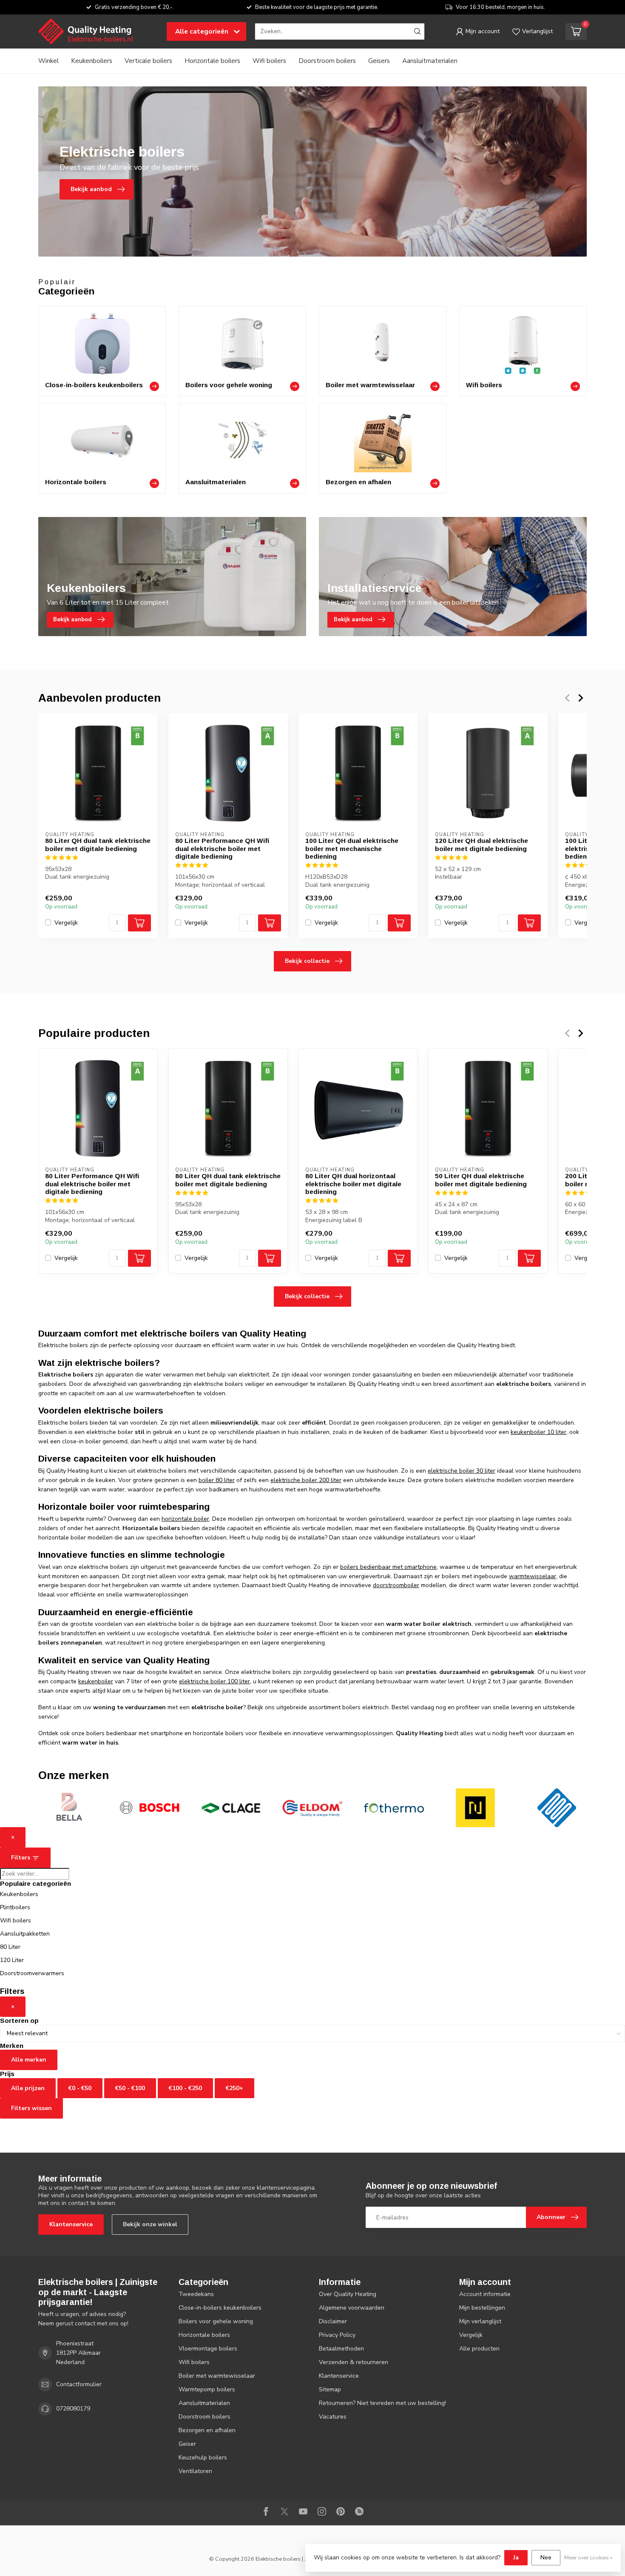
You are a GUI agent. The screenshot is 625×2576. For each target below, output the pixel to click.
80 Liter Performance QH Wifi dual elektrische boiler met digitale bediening (222, 848)
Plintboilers (15, 1907)
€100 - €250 (185, 2088)
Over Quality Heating (348, 2294)
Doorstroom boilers (327, 61)
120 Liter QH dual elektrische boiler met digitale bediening (482, 844)
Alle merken (29, 2060)
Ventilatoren (195, 2471)
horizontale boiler (185, 1519)
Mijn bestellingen (482, 2308)
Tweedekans (196, 2294)
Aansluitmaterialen (430, 61)
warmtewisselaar (533, 1576)
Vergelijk (66, 923)
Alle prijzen (28, 2088)
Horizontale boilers (212, 61)
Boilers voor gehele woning (216, 2321)
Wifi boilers (269, 61)
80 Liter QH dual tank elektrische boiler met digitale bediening (98, 844)
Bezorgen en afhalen (207, 2430)
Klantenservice (71, 2224)
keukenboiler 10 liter (538, 1432)
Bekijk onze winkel (150, 2224)
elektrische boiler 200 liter (306, 1480)
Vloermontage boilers (208, 2349)
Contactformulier (79, 2384)
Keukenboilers (92, 61)
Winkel (48, 61)
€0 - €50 (80, 2088)
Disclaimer (333, 2321)
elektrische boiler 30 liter (462, 1471)
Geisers (379, 61)
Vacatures (333, 2417)
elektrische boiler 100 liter (214, 1681)
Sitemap (330, 2389)
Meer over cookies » (588, 2557)
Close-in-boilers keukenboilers (220, 2308)
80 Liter (10, 1947)
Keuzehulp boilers (203, 2457)
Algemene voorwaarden (352, 2308)
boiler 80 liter (217, 1480)
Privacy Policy (337, 2335)
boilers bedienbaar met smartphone (388, 1567)
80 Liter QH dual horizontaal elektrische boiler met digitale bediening (353, 1184)
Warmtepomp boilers (207, 2389)
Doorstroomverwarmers (32, 1973)
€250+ (234, 2088)
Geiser (187, 2444)
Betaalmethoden (341, 2349)
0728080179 (73, 2409)
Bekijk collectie (307, 961)
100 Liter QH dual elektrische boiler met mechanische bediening (352, 848)
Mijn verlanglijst (480, 2321)
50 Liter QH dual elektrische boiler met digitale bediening (481, 1180)
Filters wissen (31, 2108)
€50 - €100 (130, 2088)
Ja (516, 2557)
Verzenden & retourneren (354, 2362)
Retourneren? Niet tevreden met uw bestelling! (382, 2403)
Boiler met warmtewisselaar (217, 2376)
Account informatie (485, 2294)
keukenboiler (96, 1681)
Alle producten (479, 2349)
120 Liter (12, 1960)
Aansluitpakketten (25, 1934)
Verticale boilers (148, 61)
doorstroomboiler (396, 1585)
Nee (546, 2557)
